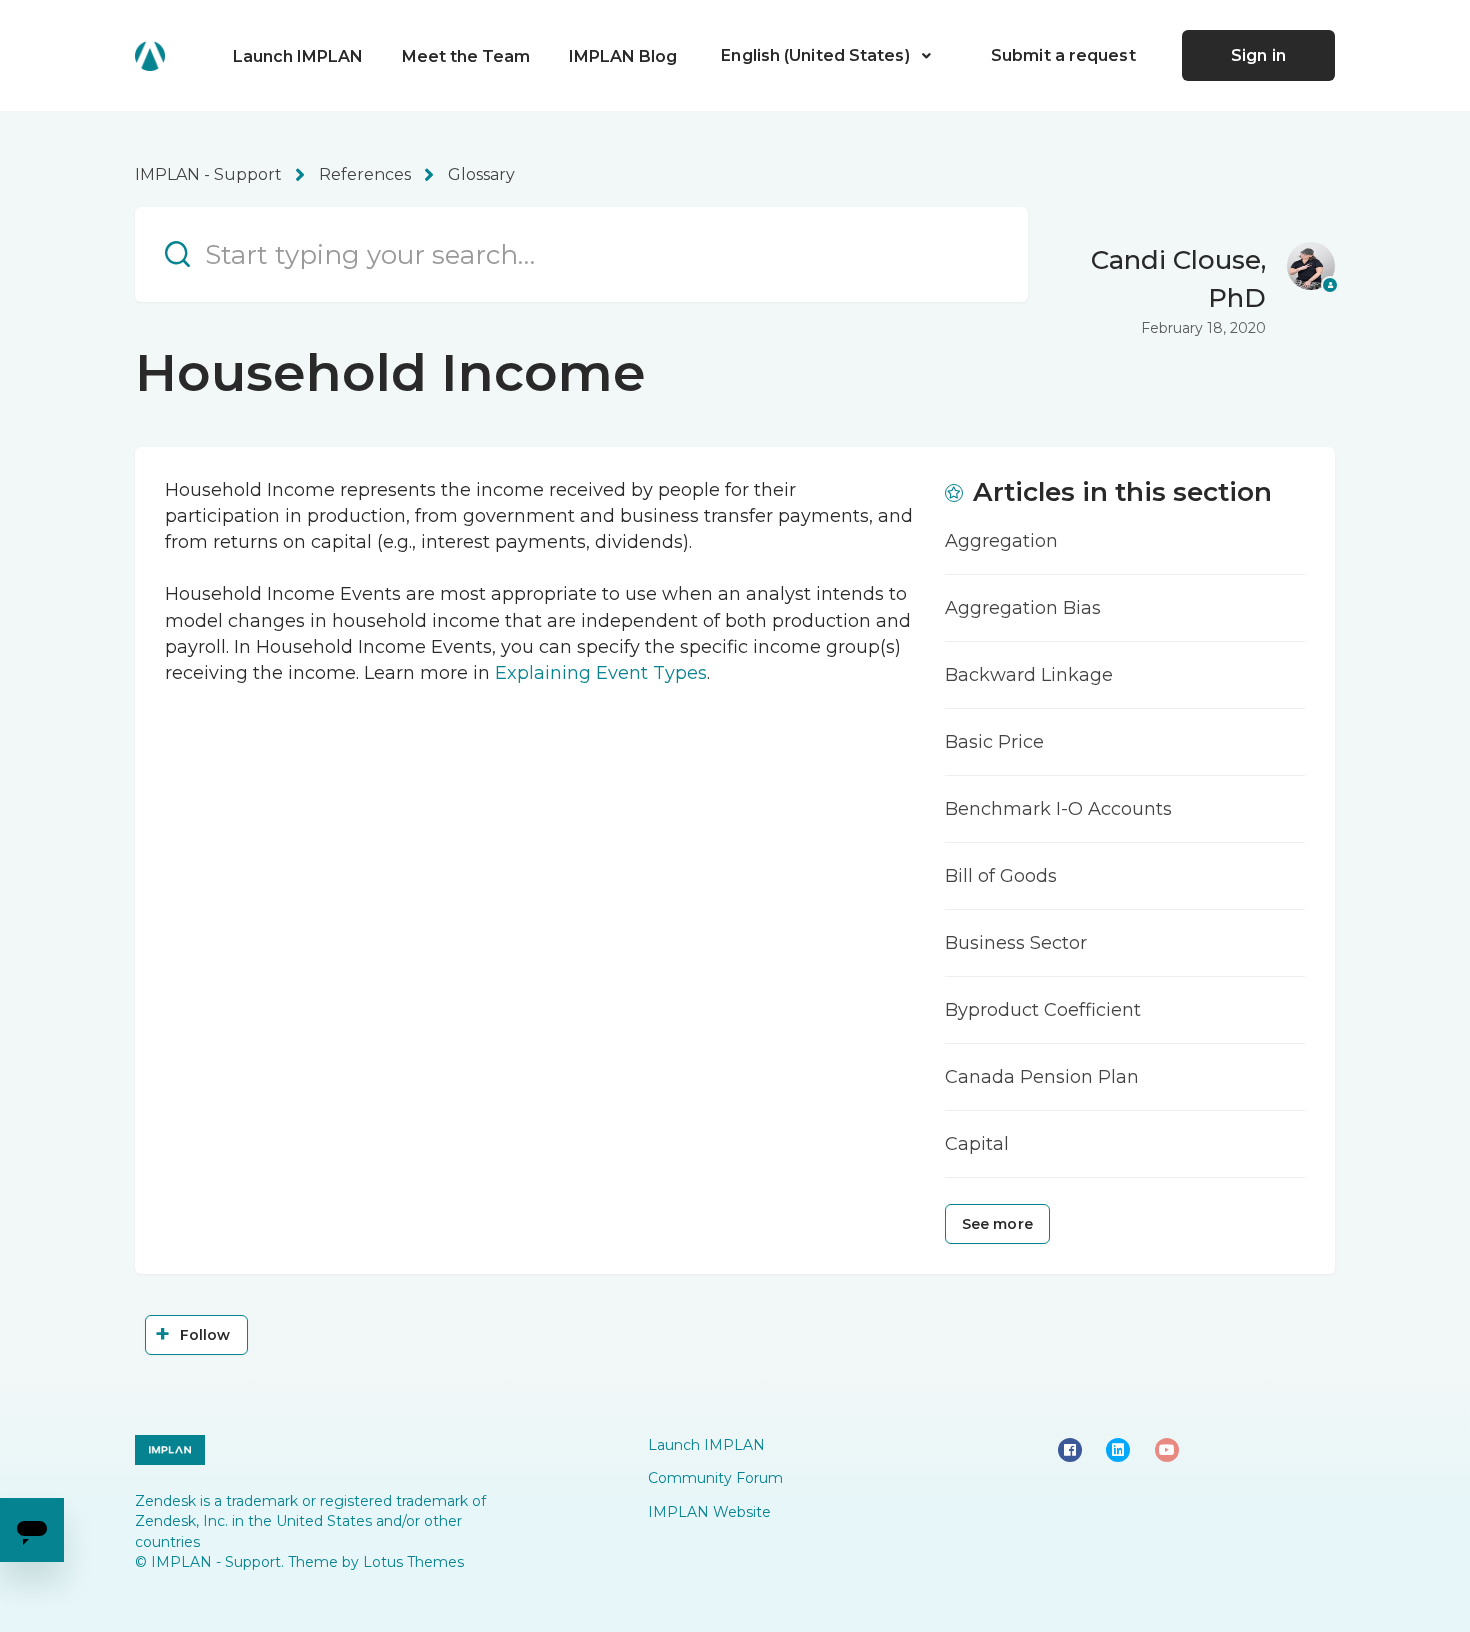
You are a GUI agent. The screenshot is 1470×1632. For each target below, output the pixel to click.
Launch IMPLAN (298, 56)
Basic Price (994, 742)
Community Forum (715, 1478)
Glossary (481, 174)
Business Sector (1016, 943)
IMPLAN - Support (208, 174)
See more (997, 1224)
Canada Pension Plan (1042, 1077)
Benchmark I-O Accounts (1058, 809)
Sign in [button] (1258, 55)
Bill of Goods (1001, 876)
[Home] (150, 56)
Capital (977, 1144)
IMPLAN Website (709, 1512)
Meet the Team (466, 56)
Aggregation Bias (1023, 608)
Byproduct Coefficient (1043, 1010)
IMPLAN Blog (623, 56)
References (365, 174)
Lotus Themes (413, 1562)
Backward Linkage (1029, 675)
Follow (205, 1335)
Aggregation (1001, 541)
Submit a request (1063, 55)
